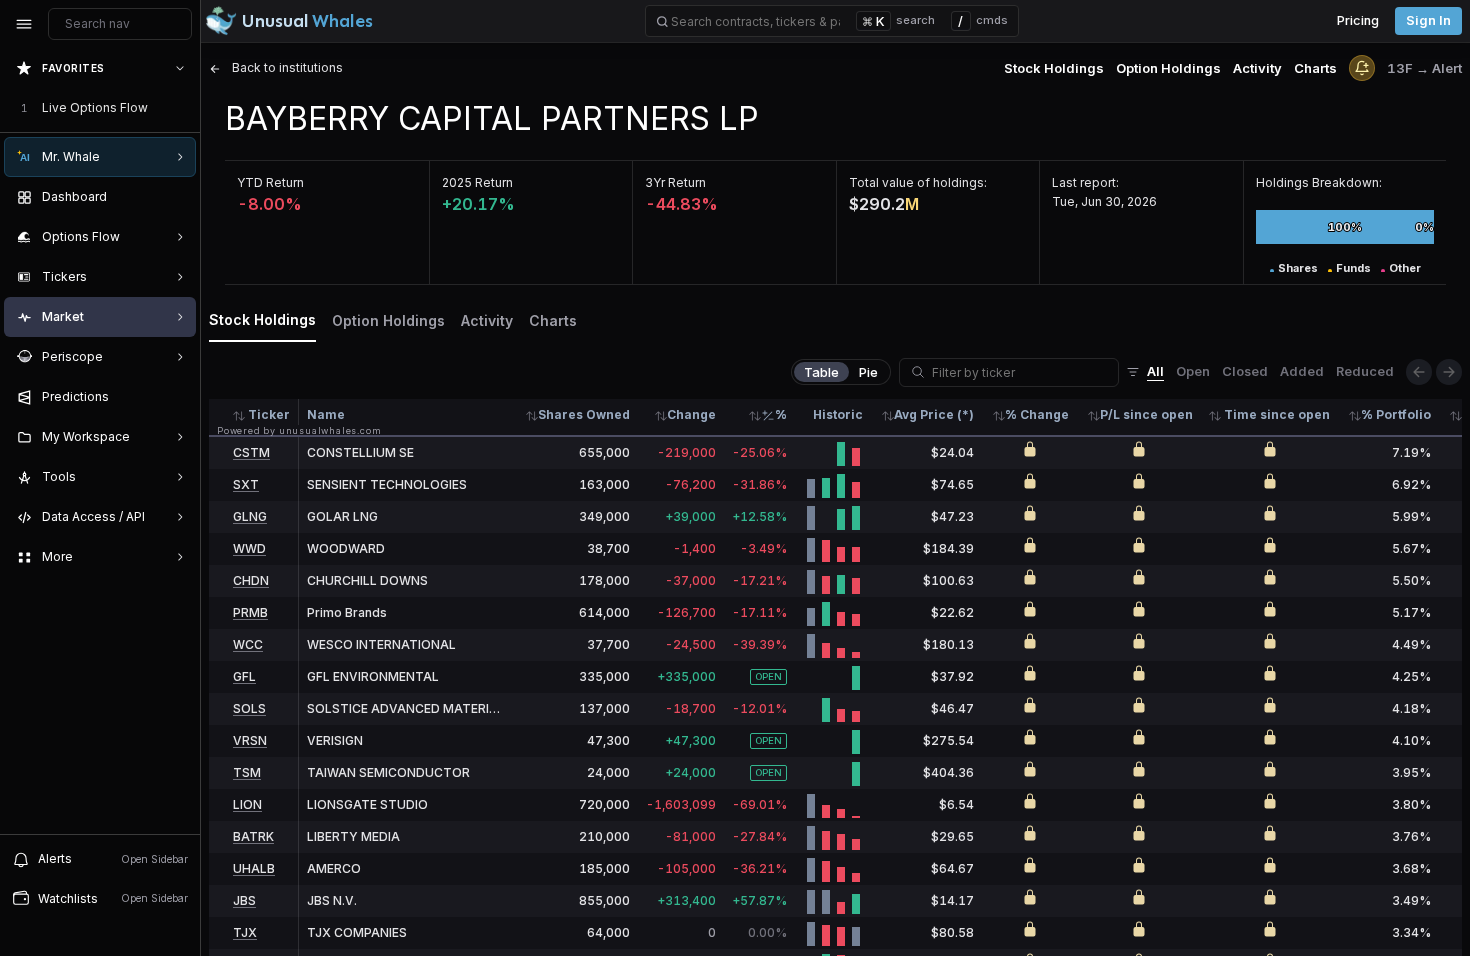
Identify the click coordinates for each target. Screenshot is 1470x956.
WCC (248, 644)
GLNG (250, 516)
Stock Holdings (1054, 68)
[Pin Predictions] (176, 397)
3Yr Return (675, 182)
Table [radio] (821, 372)
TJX (245, 932)
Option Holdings (1168, 68)
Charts (1315, 68)
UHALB (254, 868)
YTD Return (270, 182)
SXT (246, 484)
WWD (249, 548)
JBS (244, 900)
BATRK (253, 836)
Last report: (1085, 182)
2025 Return (477, 182)
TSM (247, 772)
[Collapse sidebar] (24, 24)
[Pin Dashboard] (176, 197)
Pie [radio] (868, 372)
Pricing (1358, 20)
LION (247, 804)
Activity (1257, 68)
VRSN (250, 740)
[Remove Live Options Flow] (182, 108)
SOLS (249, 708)
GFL (244, 676)
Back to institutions (286, 67)
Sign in (1428, 20)
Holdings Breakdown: (1319, 182)
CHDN (251, 580)
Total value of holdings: (918, 182)
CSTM (251, 452)
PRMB (250, 612)
